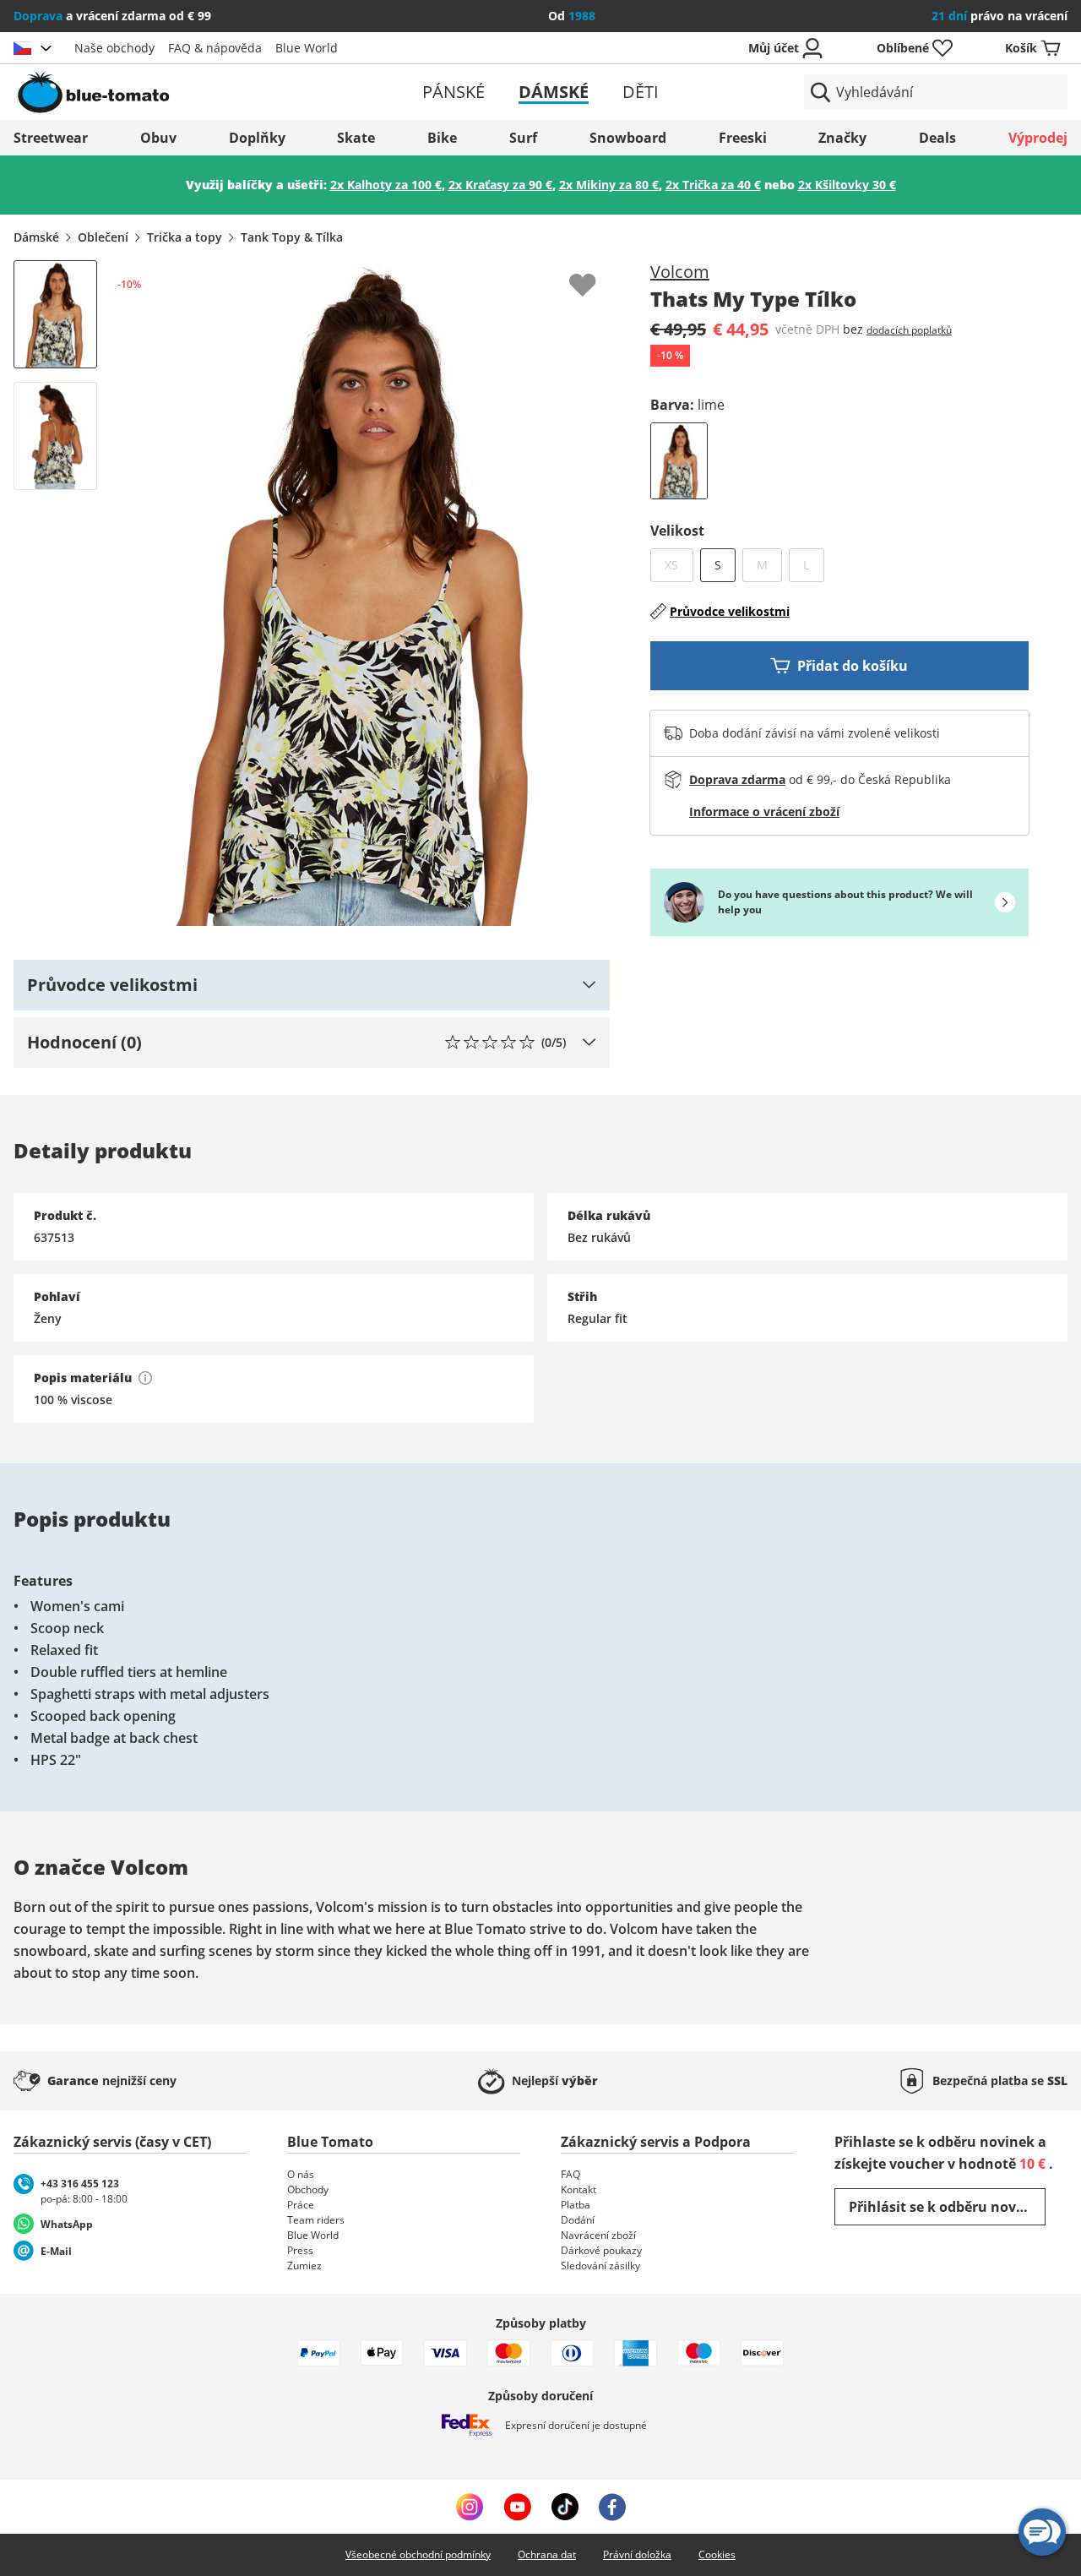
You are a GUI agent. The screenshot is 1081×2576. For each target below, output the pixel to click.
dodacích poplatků (909, 330)
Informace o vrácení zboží (764, 811)
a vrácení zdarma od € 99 (112, 16)
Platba (576, 2205)
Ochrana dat (547, 2554)
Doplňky (257, 138)
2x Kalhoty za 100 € (386, 185)
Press (300, 2250)
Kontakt (579, 2189)
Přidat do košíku (853, 666)
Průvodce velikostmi (730, 611)
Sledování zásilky (600, 2266)
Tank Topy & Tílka (292, 237)
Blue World (307, 48)
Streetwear (51, 138)
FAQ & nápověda (215, 48)
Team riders (316, 2220)
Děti (641, 92)
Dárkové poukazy (601, 2250)
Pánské (454, 92)
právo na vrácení (1000, 16)
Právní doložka (637, 2554)
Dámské (554, 92)
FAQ (570, 2174)
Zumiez (304, 2266)
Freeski (743, 138)
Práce (301, 2205)
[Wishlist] (596, 274)
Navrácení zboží (598, 2235)
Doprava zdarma (737, 779)
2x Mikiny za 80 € (609, 185)
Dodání (578, 2220)
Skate (356, 138)
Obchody (308, 2189)
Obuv (158, 138)
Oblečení (103, 237)
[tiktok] (565, 2507)
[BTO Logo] (185, 92)
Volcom (680, 272)
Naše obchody (114, 48)
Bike (442, 138)
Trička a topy (185, 237)
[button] (312, 985)
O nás (301, 2174)
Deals (937, 138)
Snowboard (628, 138)
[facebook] (612, 2507)
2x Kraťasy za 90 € (500, 185)
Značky (842, 138)
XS (679, 564)
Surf (523, 138)
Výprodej (1038, 138)
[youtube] (517, 2507)
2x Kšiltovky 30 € (847, 185)
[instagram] (470, 2507)
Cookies (717, 2554)
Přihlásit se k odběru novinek (947, 2207)
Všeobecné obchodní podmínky (418, 2554)
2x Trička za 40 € (713, 185)
